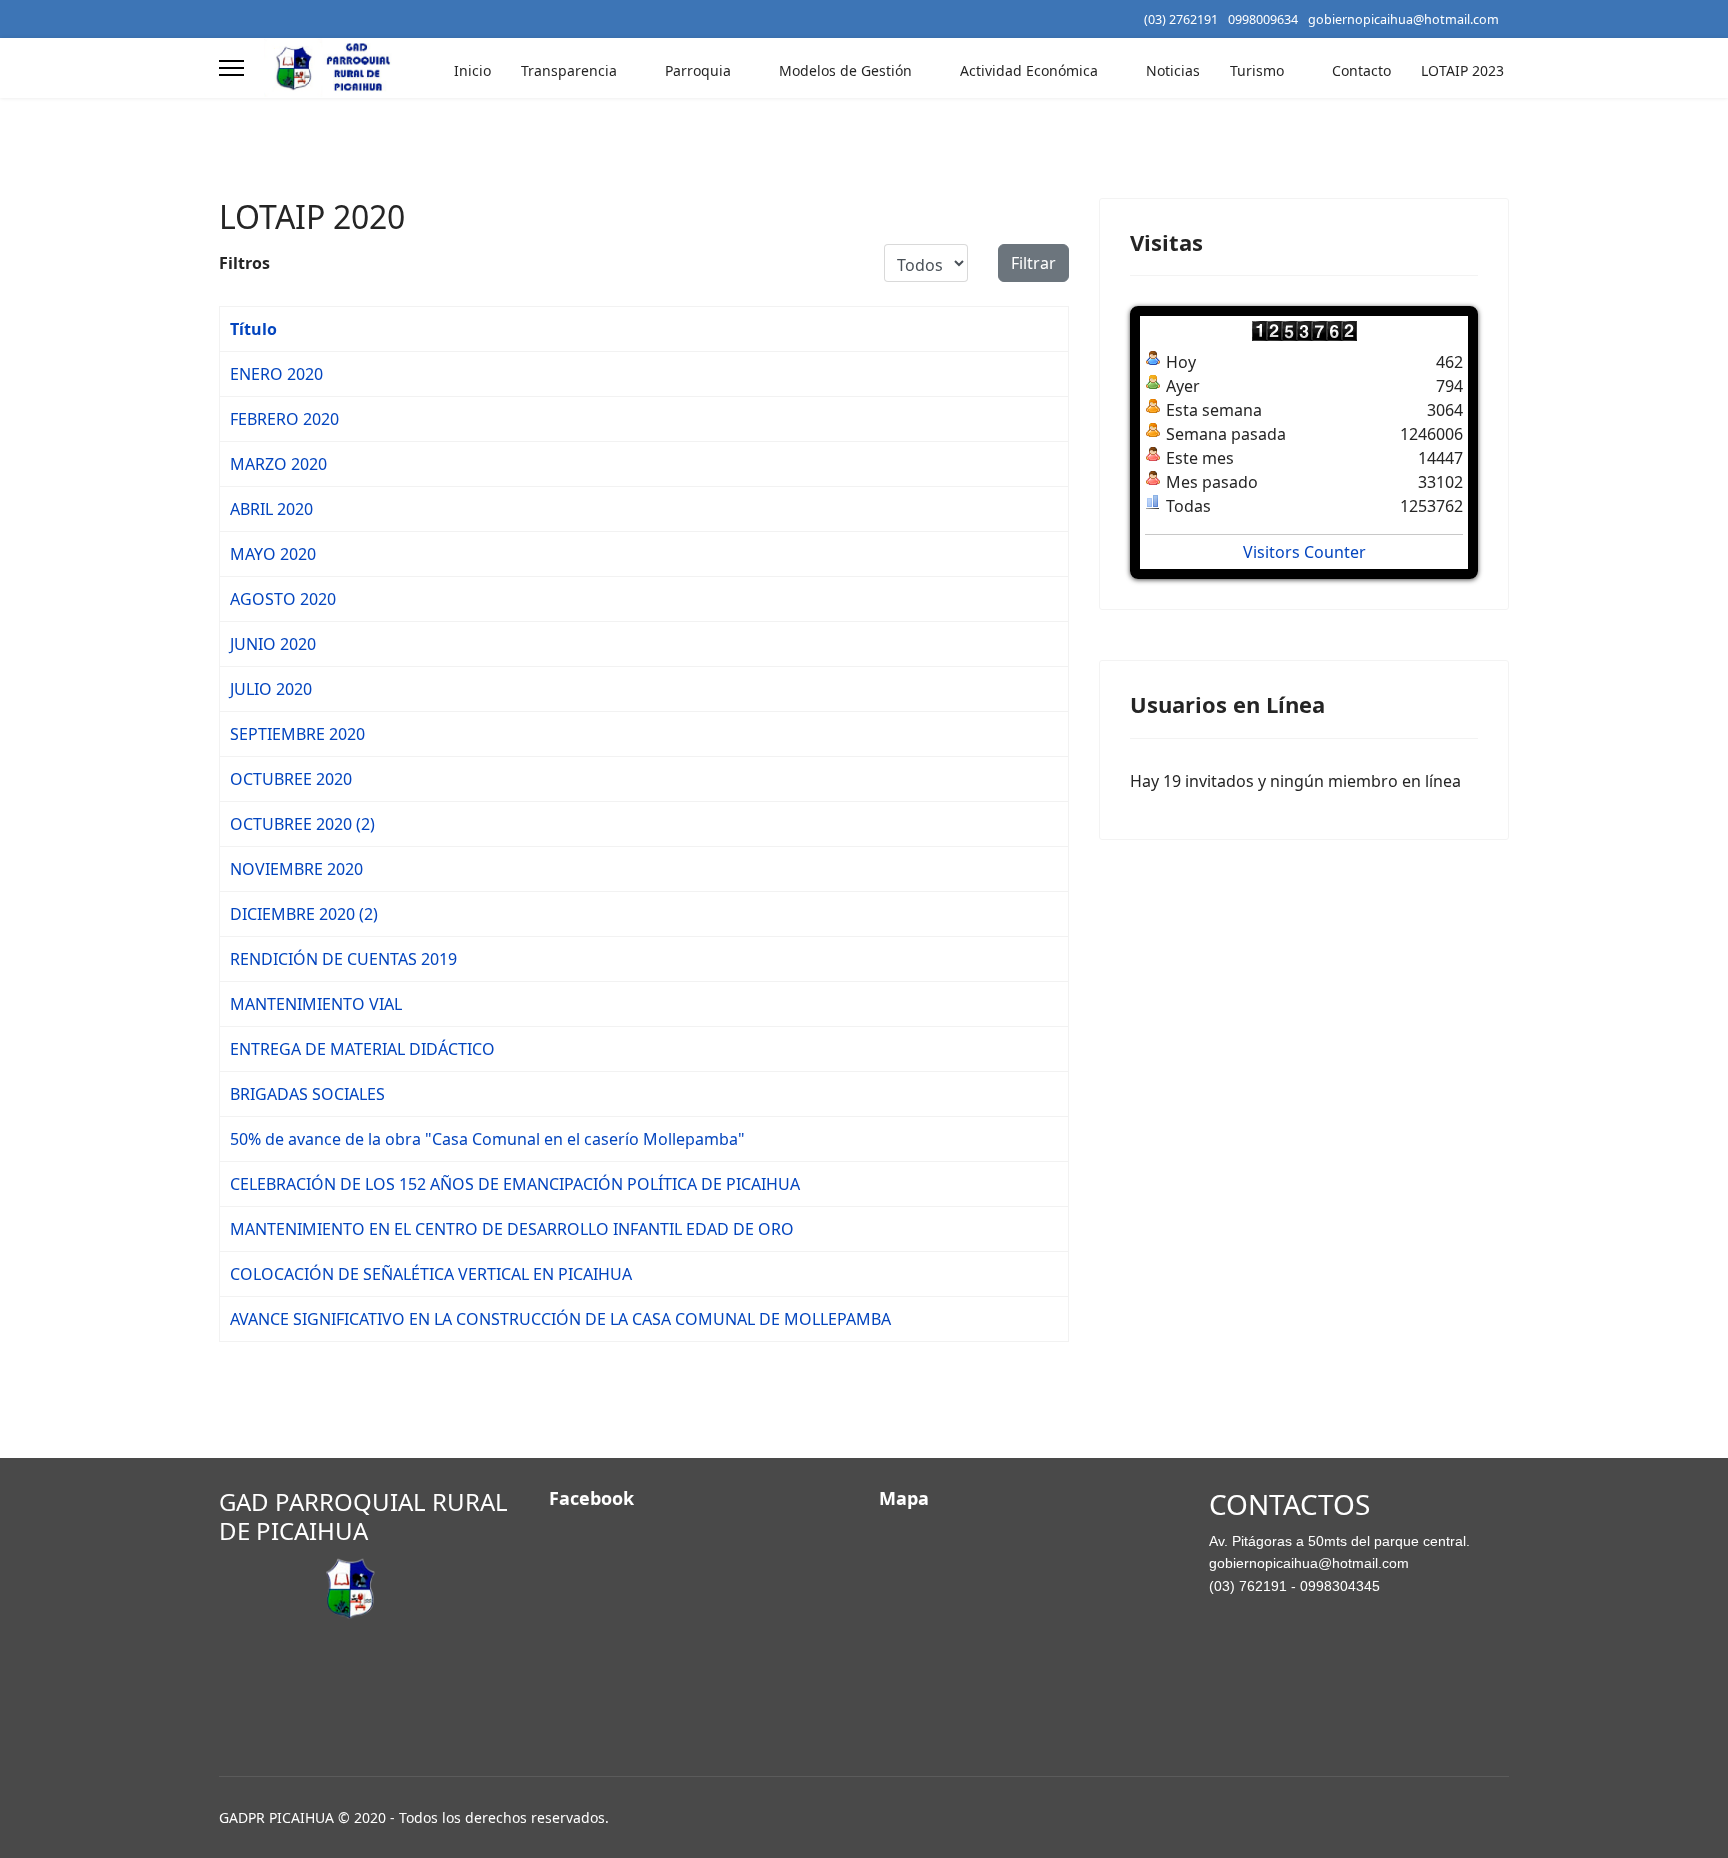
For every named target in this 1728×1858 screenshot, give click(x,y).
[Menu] (231, 68)
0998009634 (1263, 19)
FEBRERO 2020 (284, 419)
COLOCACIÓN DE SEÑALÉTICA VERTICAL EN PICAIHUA (431, 1274)
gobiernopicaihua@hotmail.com (1403, 19)
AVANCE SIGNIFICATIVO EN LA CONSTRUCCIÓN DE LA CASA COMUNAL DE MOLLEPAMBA (560, 1319)
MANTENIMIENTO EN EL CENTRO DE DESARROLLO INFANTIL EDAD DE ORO (512, 1229)
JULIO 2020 (271, 689)
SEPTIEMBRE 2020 (297, 734)
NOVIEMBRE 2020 (296, 869)
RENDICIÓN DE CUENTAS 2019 (343, 959)
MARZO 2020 (278, 464)
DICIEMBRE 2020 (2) (304, 914)
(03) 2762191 (1181, 19)
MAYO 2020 (273, 554)
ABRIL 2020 (271, 509)
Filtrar (1033, 263)
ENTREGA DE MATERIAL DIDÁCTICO (362, 1049)
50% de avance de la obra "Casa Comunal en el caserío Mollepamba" (487, 1139)
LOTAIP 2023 (1462, 70)
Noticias (1173, 70)
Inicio (472, 70)
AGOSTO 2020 (283, 599)
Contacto (1361, 70)
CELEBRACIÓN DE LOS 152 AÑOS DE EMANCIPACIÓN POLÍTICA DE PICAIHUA (515, 1184)
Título (253, 329)
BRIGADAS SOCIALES (307, 1094)
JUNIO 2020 (273, 644)
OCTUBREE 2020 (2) (302, 824)
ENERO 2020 (276, 374)
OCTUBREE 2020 (291, 779)
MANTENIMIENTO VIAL (316, 1004)
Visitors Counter (1304, 552)
